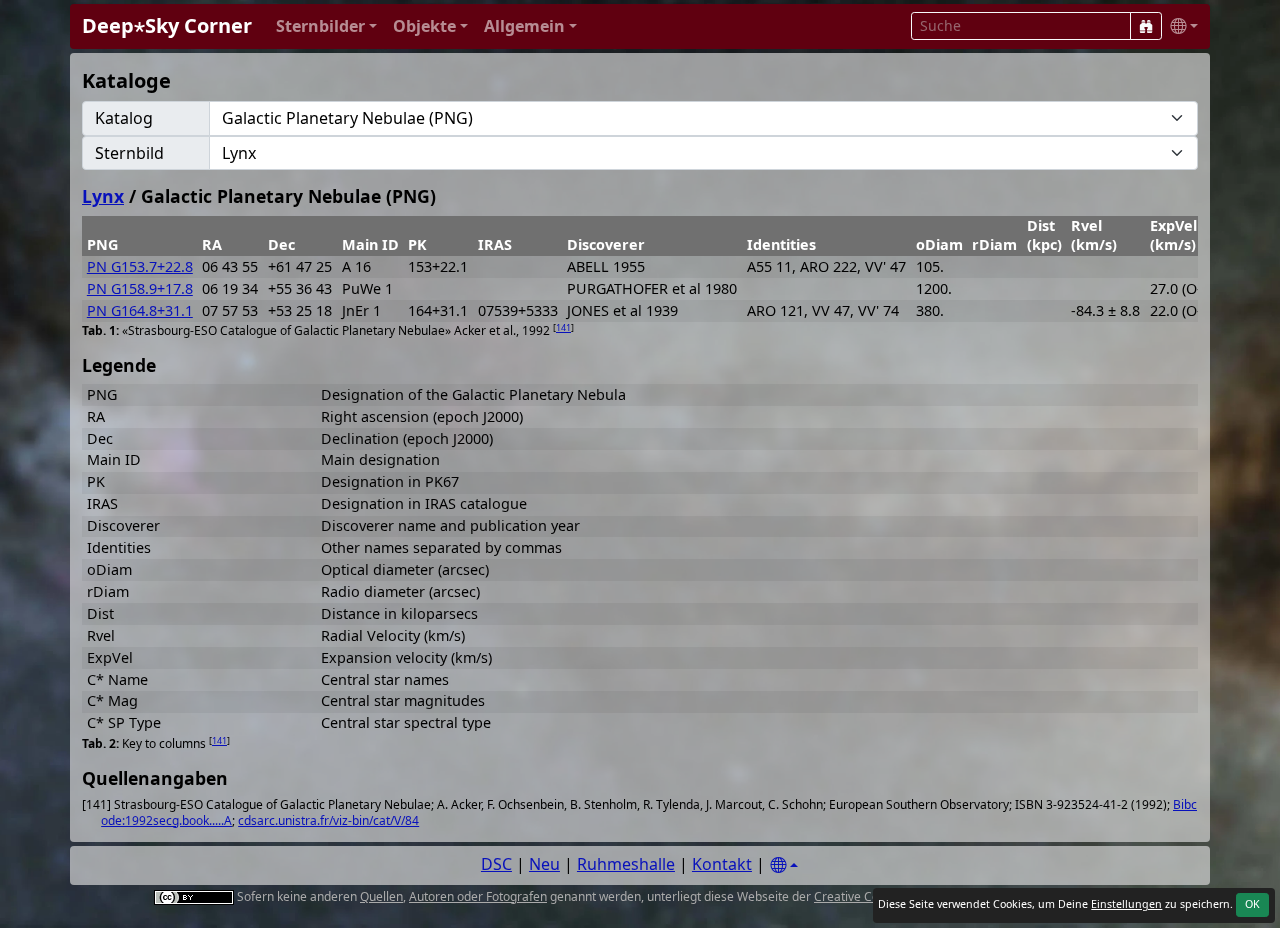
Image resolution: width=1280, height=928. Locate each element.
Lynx (103, 196)
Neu (544, 864)
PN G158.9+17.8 (140, 288)
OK (1252, 904)
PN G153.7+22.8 (140, 266)
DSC (496, 864)
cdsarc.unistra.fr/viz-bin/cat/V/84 (328, 820)
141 (563, 327)
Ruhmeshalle (626, 864)
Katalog (124, 118)
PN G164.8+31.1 (140, 310)
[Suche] (1146, 26)
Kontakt (722, 864)
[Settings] (784, 865)
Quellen (381, 896)
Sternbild (129, 153)
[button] (326, 26)
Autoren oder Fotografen (478, 896)
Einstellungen (1126, 904)
